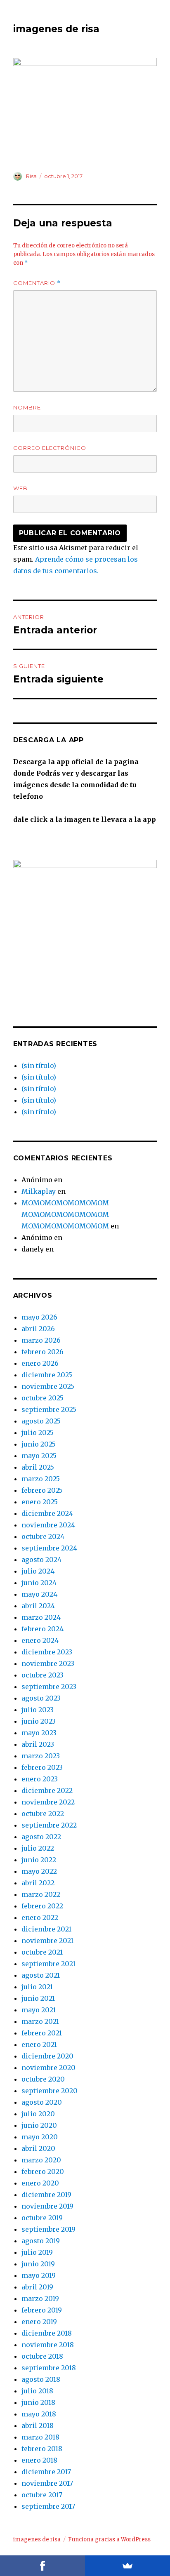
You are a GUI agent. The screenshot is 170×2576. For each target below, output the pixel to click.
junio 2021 (38, 1998)
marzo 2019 (40, 2298)
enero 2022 (40, 1917)
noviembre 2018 (48, 2345)
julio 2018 (37, 2391)
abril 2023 (38, 1744)
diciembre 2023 (47, 1652)
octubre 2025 (42, 1398)
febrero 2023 (42, 1767)
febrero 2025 (42, 1490)
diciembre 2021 (46, 1929)
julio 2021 (37, 1987)
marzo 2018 (40, 2437)
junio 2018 (38, 2402)
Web (20, 488)
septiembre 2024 (49, 1548)
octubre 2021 (42, 1952)
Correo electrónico (50, 448)
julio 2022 (38, 1848)
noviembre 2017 (47, 2483)
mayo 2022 (39, 1871)
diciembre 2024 (47, 1513)
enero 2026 (40, 1363)
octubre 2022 (43, 1814)
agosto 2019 (41, 2241)
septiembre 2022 (49, 1825)
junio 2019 (38, 2264)
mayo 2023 (39, 1733)
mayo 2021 (39, 2010)
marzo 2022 (41, 1894)
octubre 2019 (42, 2218)
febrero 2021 (42, 2033)
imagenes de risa (56, 29)
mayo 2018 (39, 2414)
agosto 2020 (42, 2102)
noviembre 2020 (48, 2068)
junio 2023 (39, 1721)
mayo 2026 (39, 1317)
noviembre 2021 (47, 1941)
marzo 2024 (41, 1617)
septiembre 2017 (48, 2506)
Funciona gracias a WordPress (109, 2540)
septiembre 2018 (49, 2368)
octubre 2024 (43, 1536)
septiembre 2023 (49, 1687)
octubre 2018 (42, 2356)
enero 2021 (39, 2044)
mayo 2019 (39, 2275)
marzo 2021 (40, 2021)
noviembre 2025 (48, 1386)
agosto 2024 (41, 1560)
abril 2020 (38, 2148)
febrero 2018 (42, 2449)
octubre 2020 (43, 2079)
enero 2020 (40, 2183)
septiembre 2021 (48, 1964)
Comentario (37, 283)
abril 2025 (38, 1467)
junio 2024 (39, 1583)
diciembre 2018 (47, 2333)
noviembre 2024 (48, 1525)
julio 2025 (38, 1433)
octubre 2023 (42, 1675)
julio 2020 (38, 2114)
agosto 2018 (41, 2379)
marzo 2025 (41, 1479)
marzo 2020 (41, 2160)
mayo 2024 (39, 1594)
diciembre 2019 (46, 2195)
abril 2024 (38, 1606)
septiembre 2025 (49, 1409)
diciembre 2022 (47, 1790)
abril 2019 (37, 2287)
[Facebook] (42, 2566)
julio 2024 (38, 1571)
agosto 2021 (41, 1975)
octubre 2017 (42, 2495)
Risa (31, 176)
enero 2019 (39, 2322)
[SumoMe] (127, 2566)
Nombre (27, 407)
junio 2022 (39, 1860)
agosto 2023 (41, 1698)
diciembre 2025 (47, 1375)
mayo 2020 (40, 2137)
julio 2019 (37, 2252)
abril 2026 (38, 1329)
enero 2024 (40, 1640)
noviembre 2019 (47, 2206)
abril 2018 (38, 2425)
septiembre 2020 (50, 2091)
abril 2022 (38, 1883)
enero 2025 (40, 1502)
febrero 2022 (42, 1906)
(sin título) (39, 1066)
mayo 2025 (39, 1456)
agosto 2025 (41, 1421)
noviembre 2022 (48, 1802)
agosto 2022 (41, 1837)
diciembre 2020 (47, 2056)
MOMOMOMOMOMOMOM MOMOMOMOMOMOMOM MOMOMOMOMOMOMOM (65, 1214)
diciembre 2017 (46, 2472)
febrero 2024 (42, 1629)
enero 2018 (39, 2460)
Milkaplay (39, 1191)
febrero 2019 (42, 2310)
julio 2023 (38, 1710)
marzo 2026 (41, 1340)
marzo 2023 (41, 1756)
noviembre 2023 (48, 1663)
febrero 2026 (42, 1352)
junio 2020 (39, 2125)
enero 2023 (40, 1779)
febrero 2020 (43, 2171)
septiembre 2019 (48, 2229)
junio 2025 (39, 1444)
